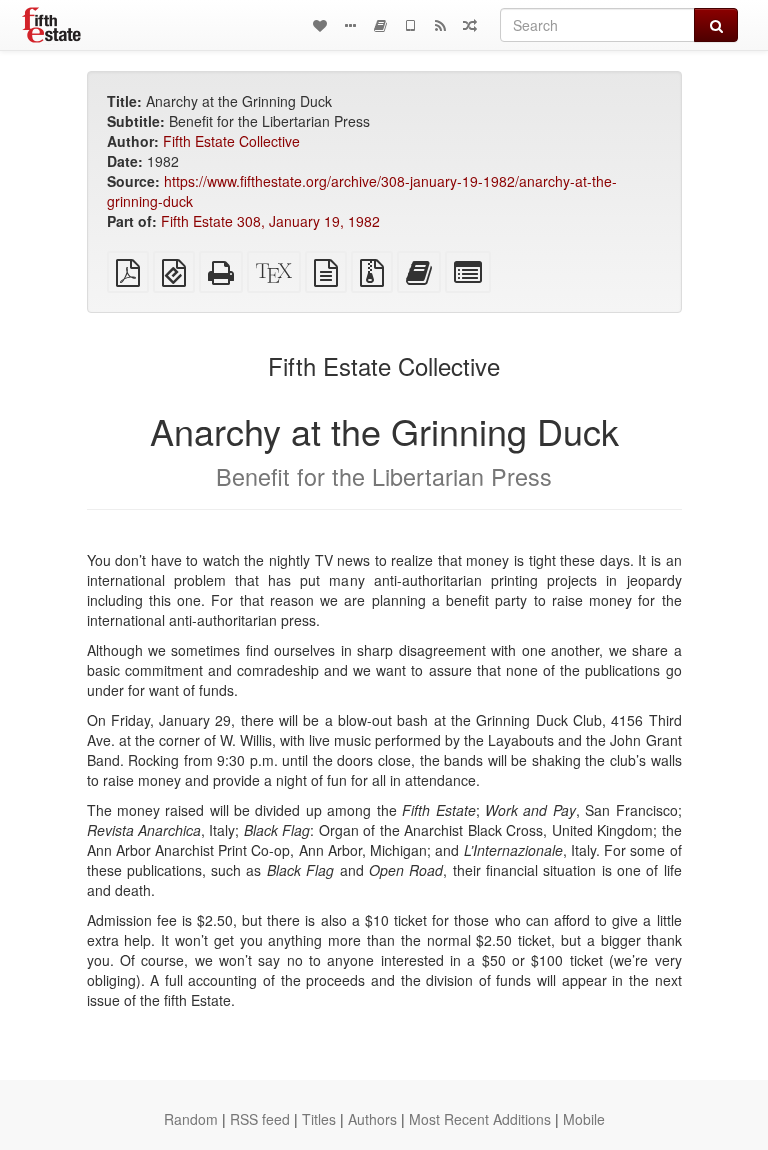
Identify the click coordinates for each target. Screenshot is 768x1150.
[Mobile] (410, 25)
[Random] (470, 25)
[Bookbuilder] (380, 25)
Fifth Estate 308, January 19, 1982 (270, 221)
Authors (372, 1119)
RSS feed (260, 1119)
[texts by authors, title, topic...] (320, 25)
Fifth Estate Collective (231, 141)
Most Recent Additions (480, 1119)
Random (191, 1119)
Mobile (584, 1119)
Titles (319, 1119)
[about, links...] (350, 25)
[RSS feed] (440, 25)
